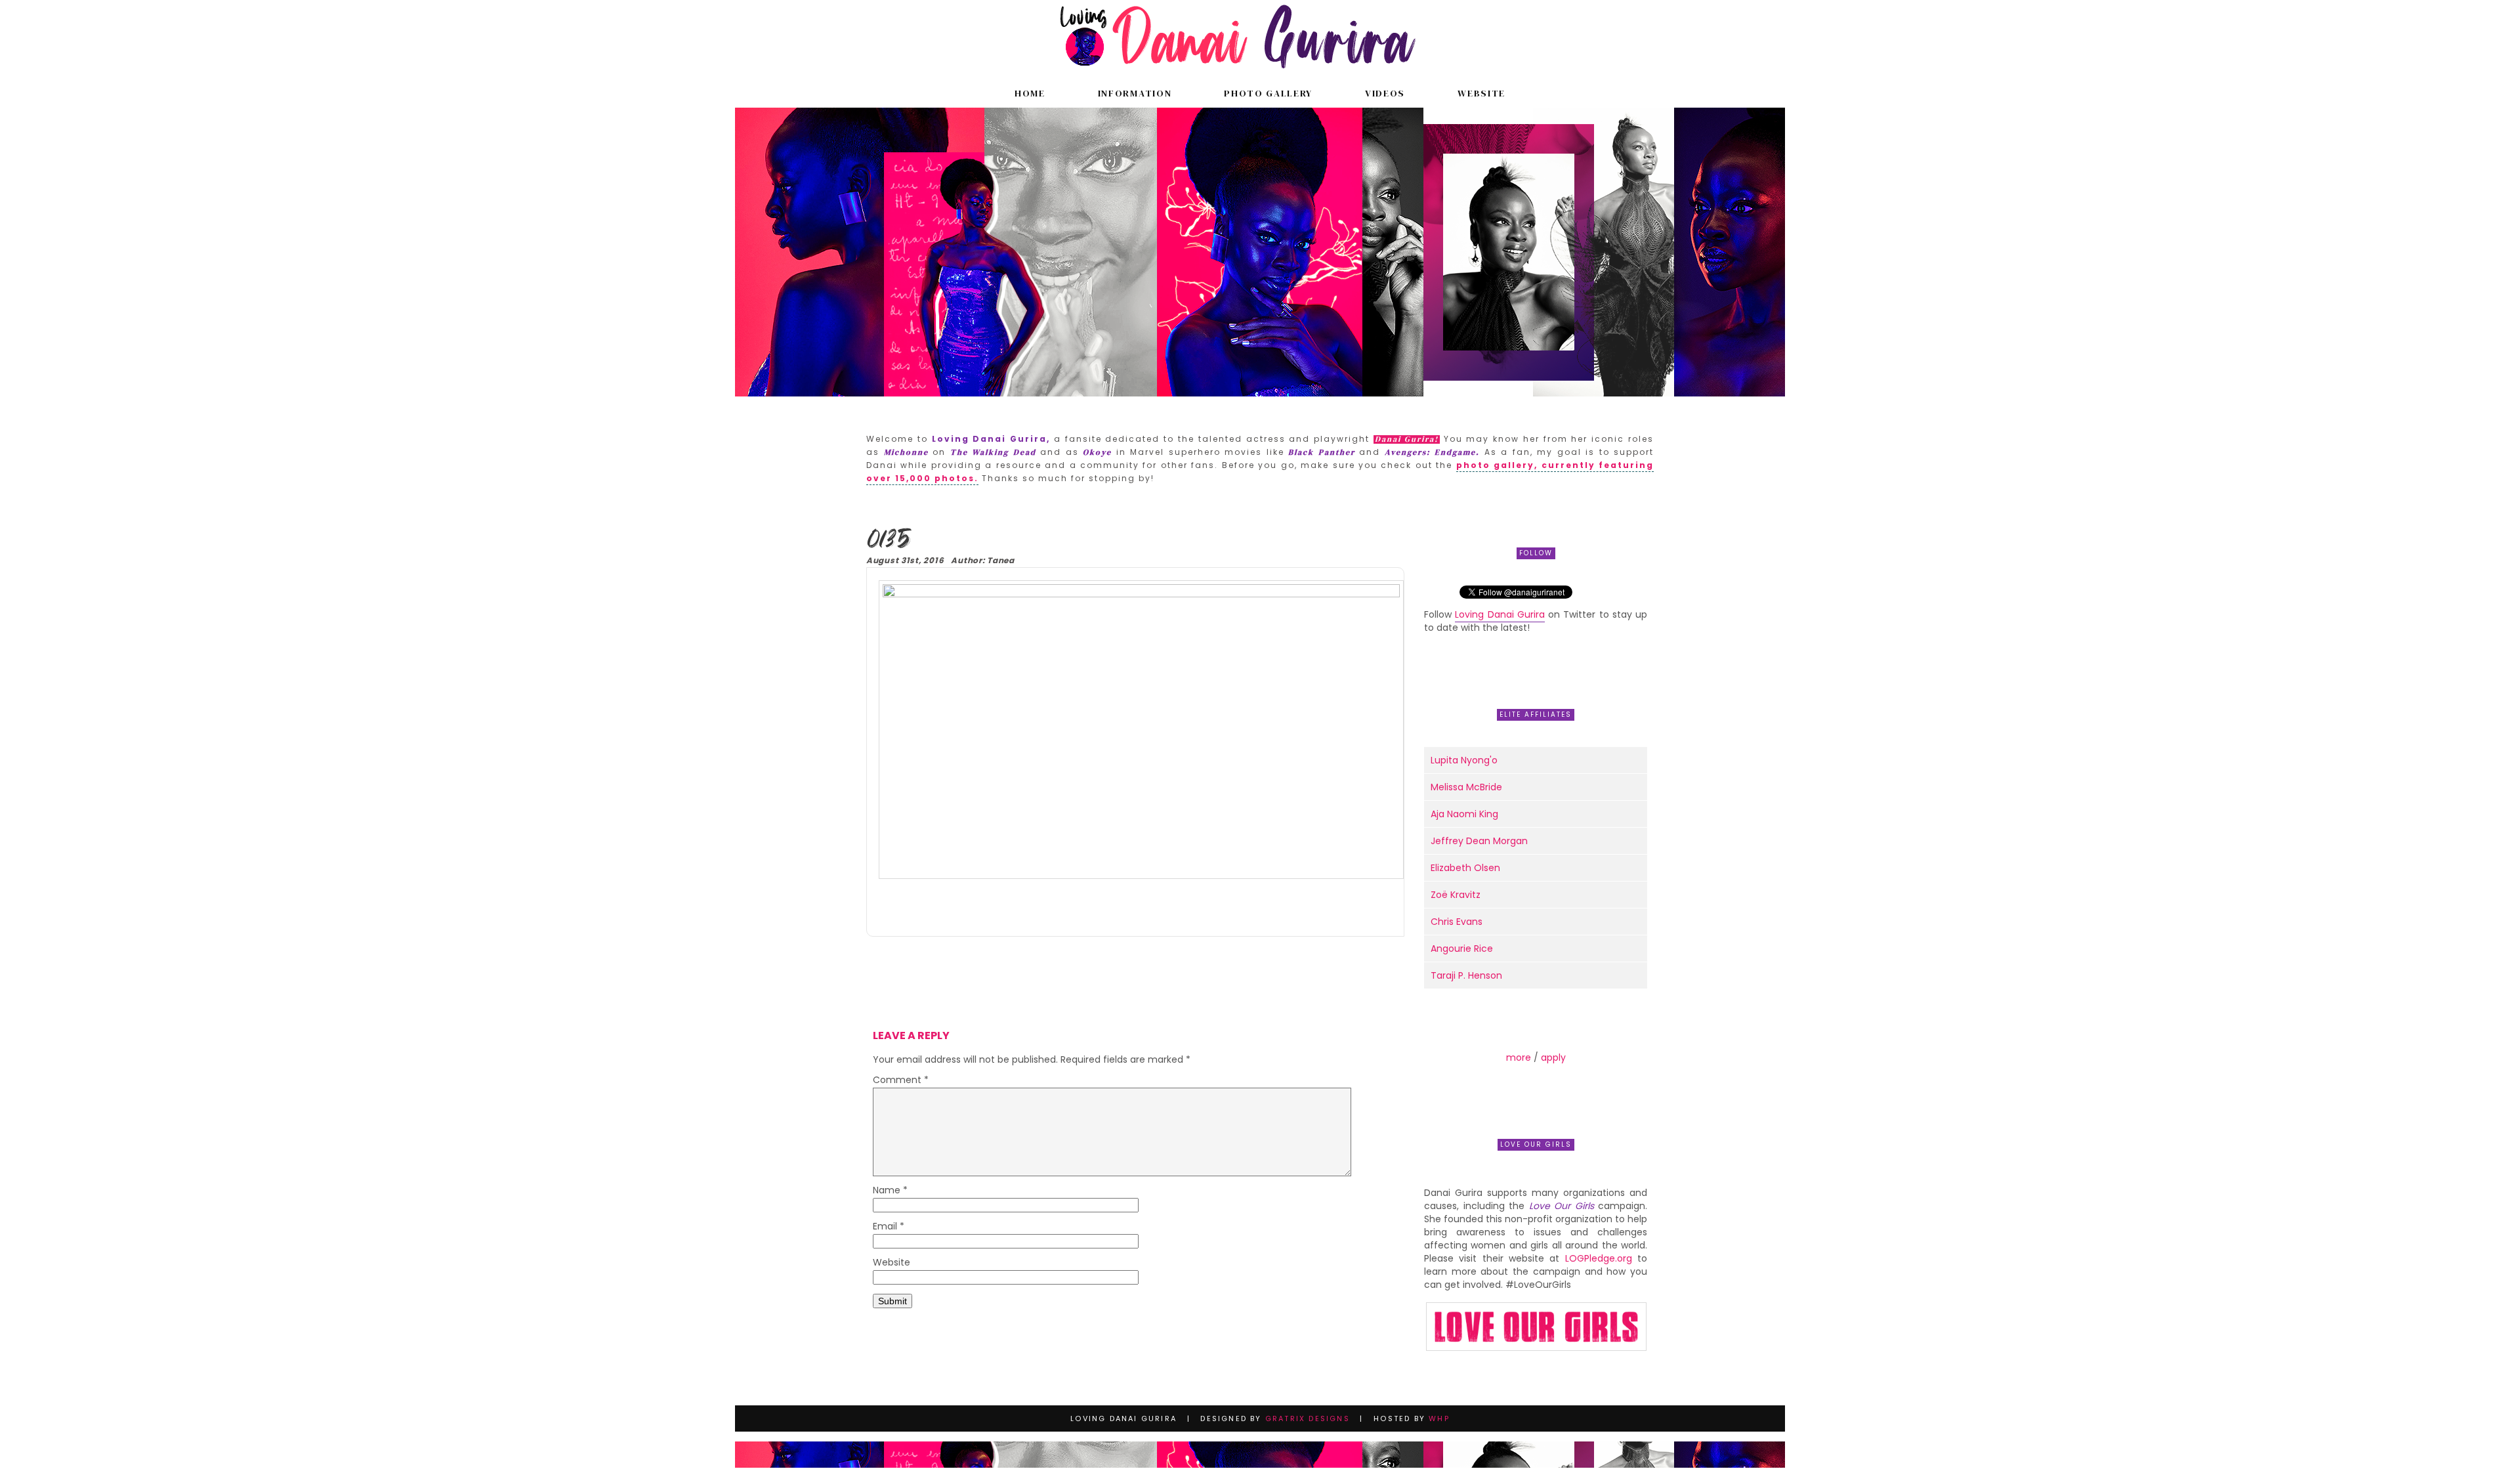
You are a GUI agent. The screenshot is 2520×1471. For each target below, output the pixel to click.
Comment (901, 1081)
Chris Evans (1457, 922)
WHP (1439, 1418)
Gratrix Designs (1308, 1418)
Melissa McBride (1466, 787)
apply (1553, 1057)
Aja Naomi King (1464, 814)
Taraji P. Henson (1466, 975)
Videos (1385, 93)
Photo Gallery (1268, 93)
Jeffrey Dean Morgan (1479, 841)
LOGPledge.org (1599, 1258)
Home (1030, 93)
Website (1481, 93)
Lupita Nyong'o (1464, 760)
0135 (888, 541)
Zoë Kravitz (1456, 895)
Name (890, 1191)
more (1519, 1057)
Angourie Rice (1462, 949)
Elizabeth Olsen (1465, 868)
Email (889, 1227)
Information (1135, 93)
